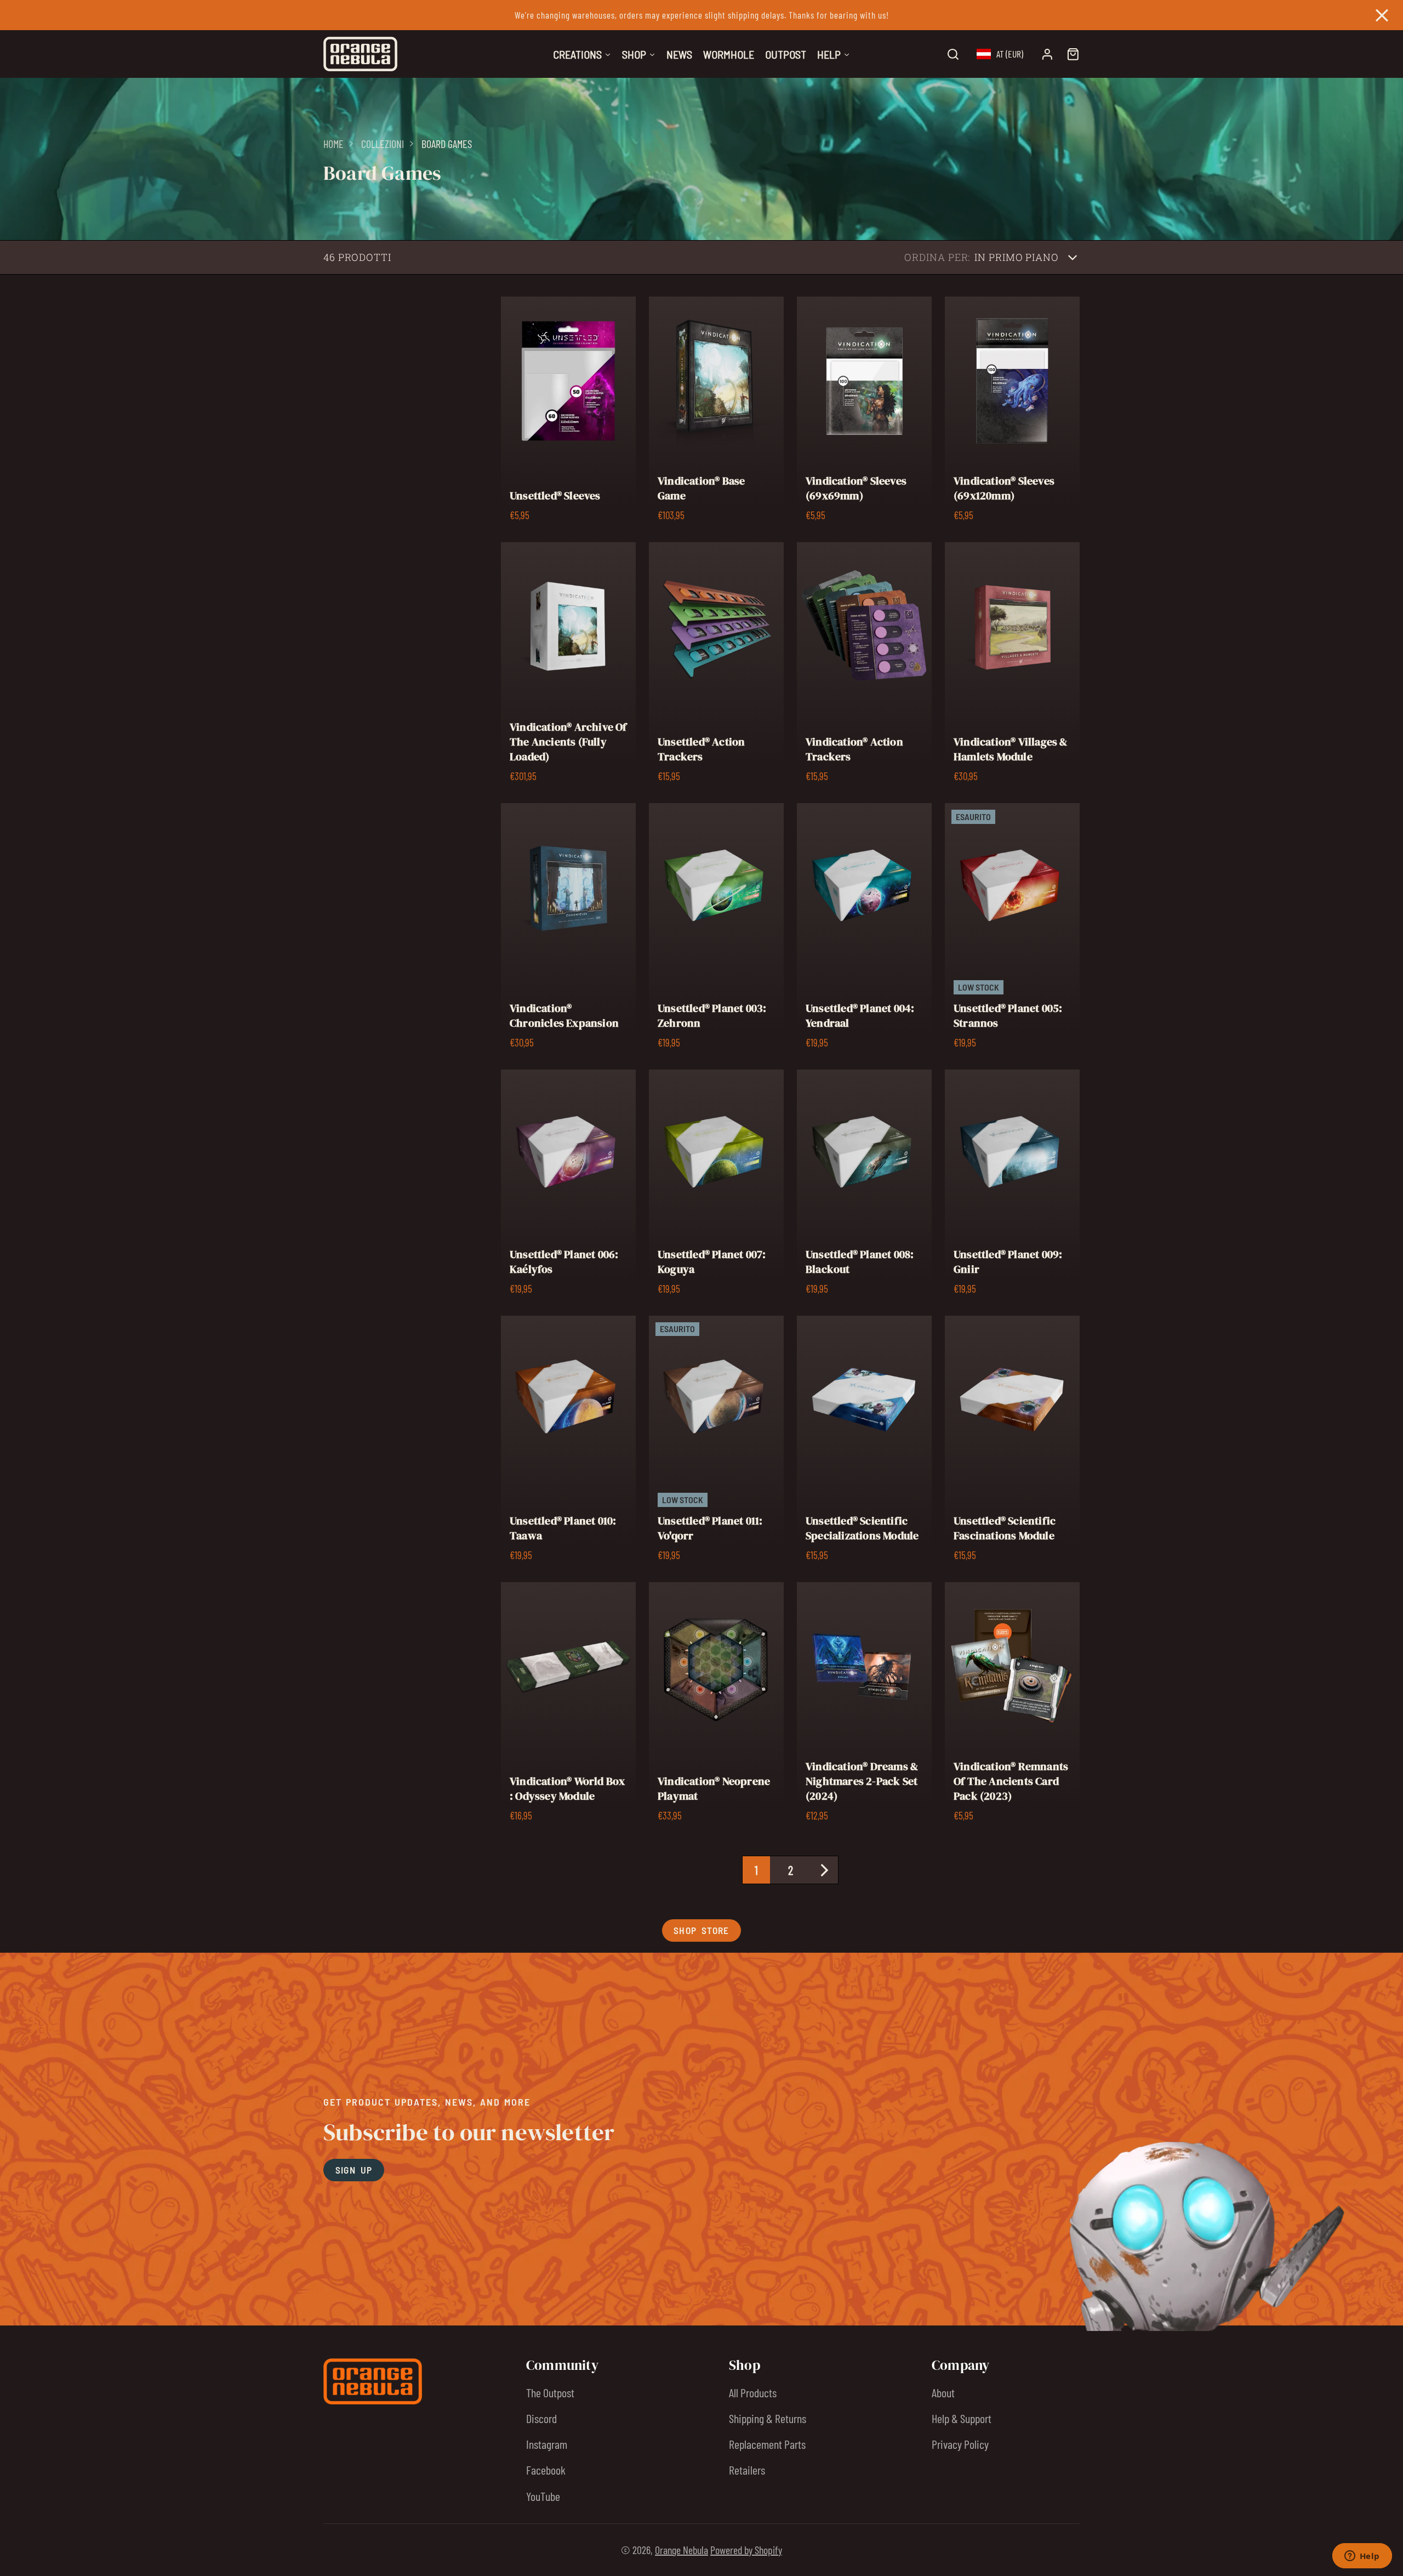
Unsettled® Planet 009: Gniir (1012, 1186)
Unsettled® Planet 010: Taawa (568, 1442)
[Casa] (360, 54)
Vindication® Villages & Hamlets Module (1012, 666)
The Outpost (550, 2392)
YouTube (543, 2496)
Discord (541, 2418)
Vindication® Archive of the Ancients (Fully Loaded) (568, 666)
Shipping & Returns (768, 2418)
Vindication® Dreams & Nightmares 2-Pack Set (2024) (864, 1706)
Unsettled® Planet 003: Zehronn (716, 930)
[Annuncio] (701, 15)
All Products (753, 2392)
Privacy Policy (960, 2444)
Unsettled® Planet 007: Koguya (716, 1186)
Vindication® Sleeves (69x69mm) (864, 413)
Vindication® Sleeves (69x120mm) (1012, 413)
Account (1047, 54)
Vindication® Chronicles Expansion (568, 930)
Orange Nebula (681, 2550)
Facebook (546, 2470)
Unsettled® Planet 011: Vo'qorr (716, 1442)
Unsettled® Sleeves (568, 413)
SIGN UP (354, 2170)
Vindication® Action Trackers (864, 666)
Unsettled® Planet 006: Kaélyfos (568, 1186)
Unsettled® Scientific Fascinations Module (1012, 1442)
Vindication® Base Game (716, 413)
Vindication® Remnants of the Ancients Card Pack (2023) (1012, 1706)
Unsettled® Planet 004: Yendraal (864, 930)
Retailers (747, 2470)
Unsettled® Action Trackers (716, 666)
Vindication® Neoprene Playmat (716, 1706)
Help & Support (962, 2418)
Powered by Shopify (746, 2550)
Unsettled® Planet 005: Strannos (1012, 930)
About (943, 2392)
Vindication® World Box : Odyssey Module (568, 1706)
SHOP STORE (701, 1930)
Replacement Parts (767, 2444)
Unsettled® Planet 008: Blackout (864, 1186)
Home (333, 144)
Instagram (547, 2444)
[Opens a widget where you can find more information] (1362, 2557)
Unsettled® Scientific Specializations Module (864, 1442)
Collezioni (383, 144)
